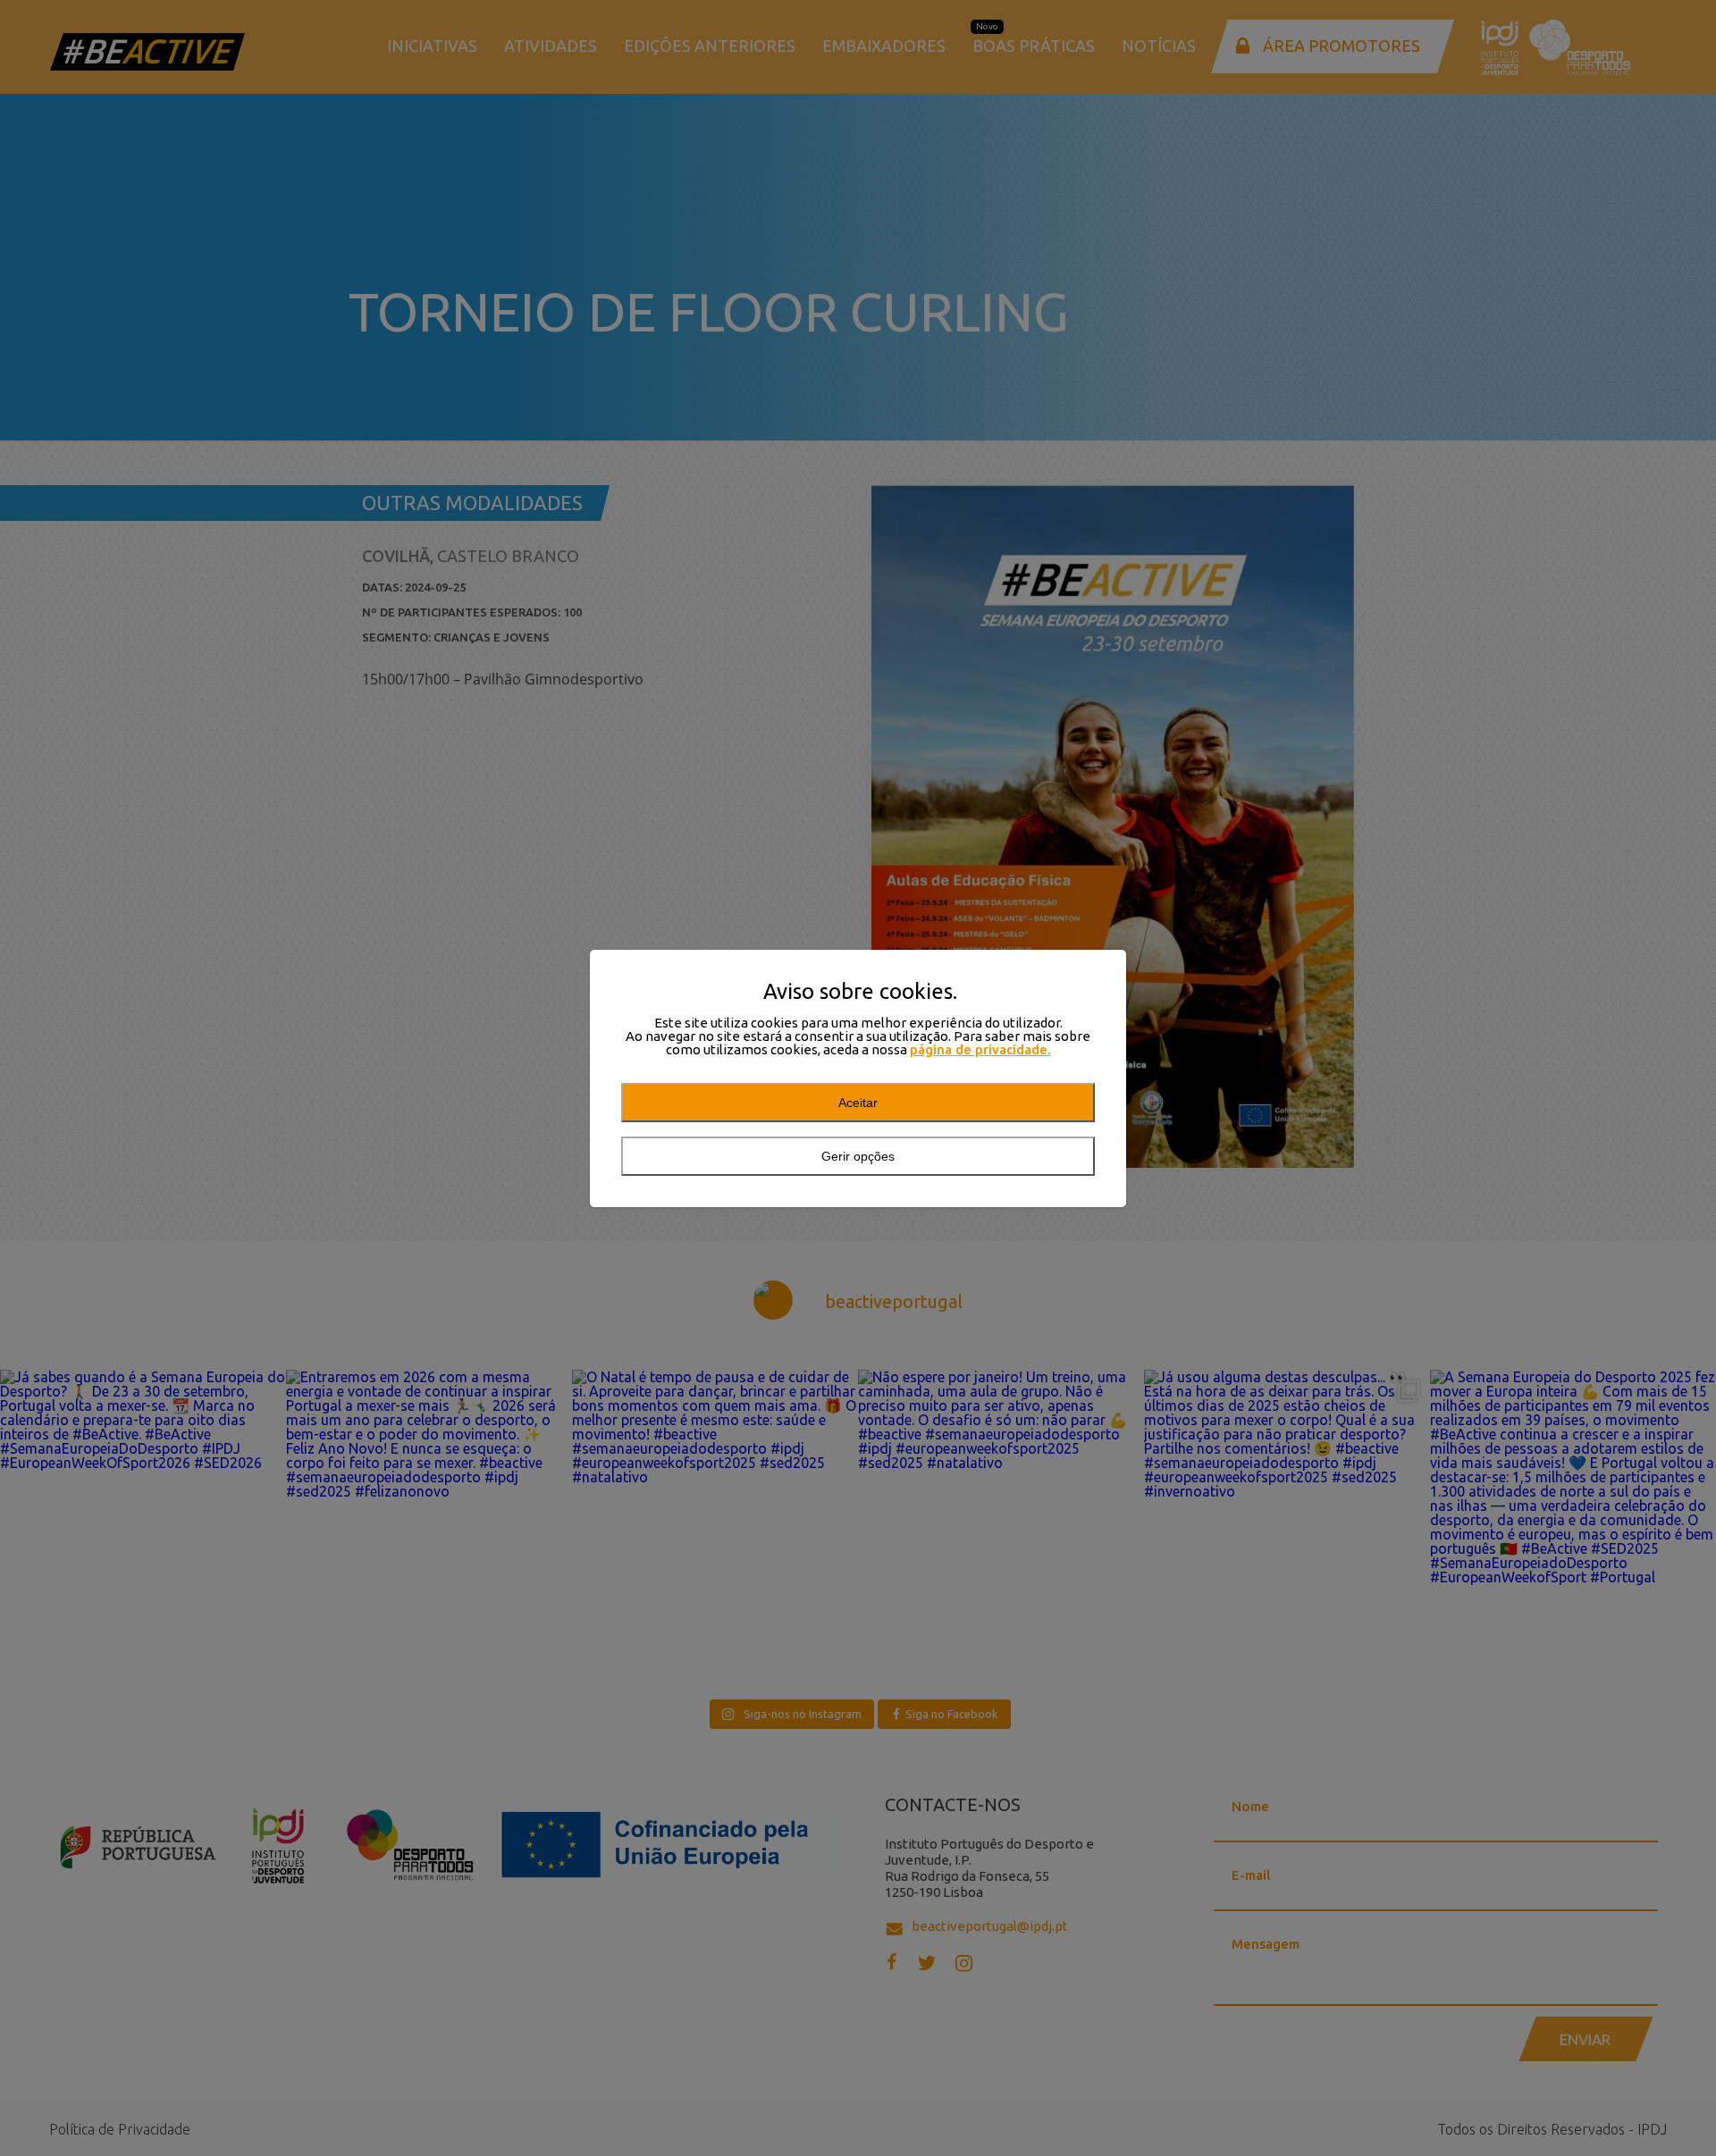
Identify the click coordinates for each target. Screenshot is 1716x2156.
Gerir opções (858, 1156)
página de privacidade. (980, 1049)
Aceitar (858, 1103)
